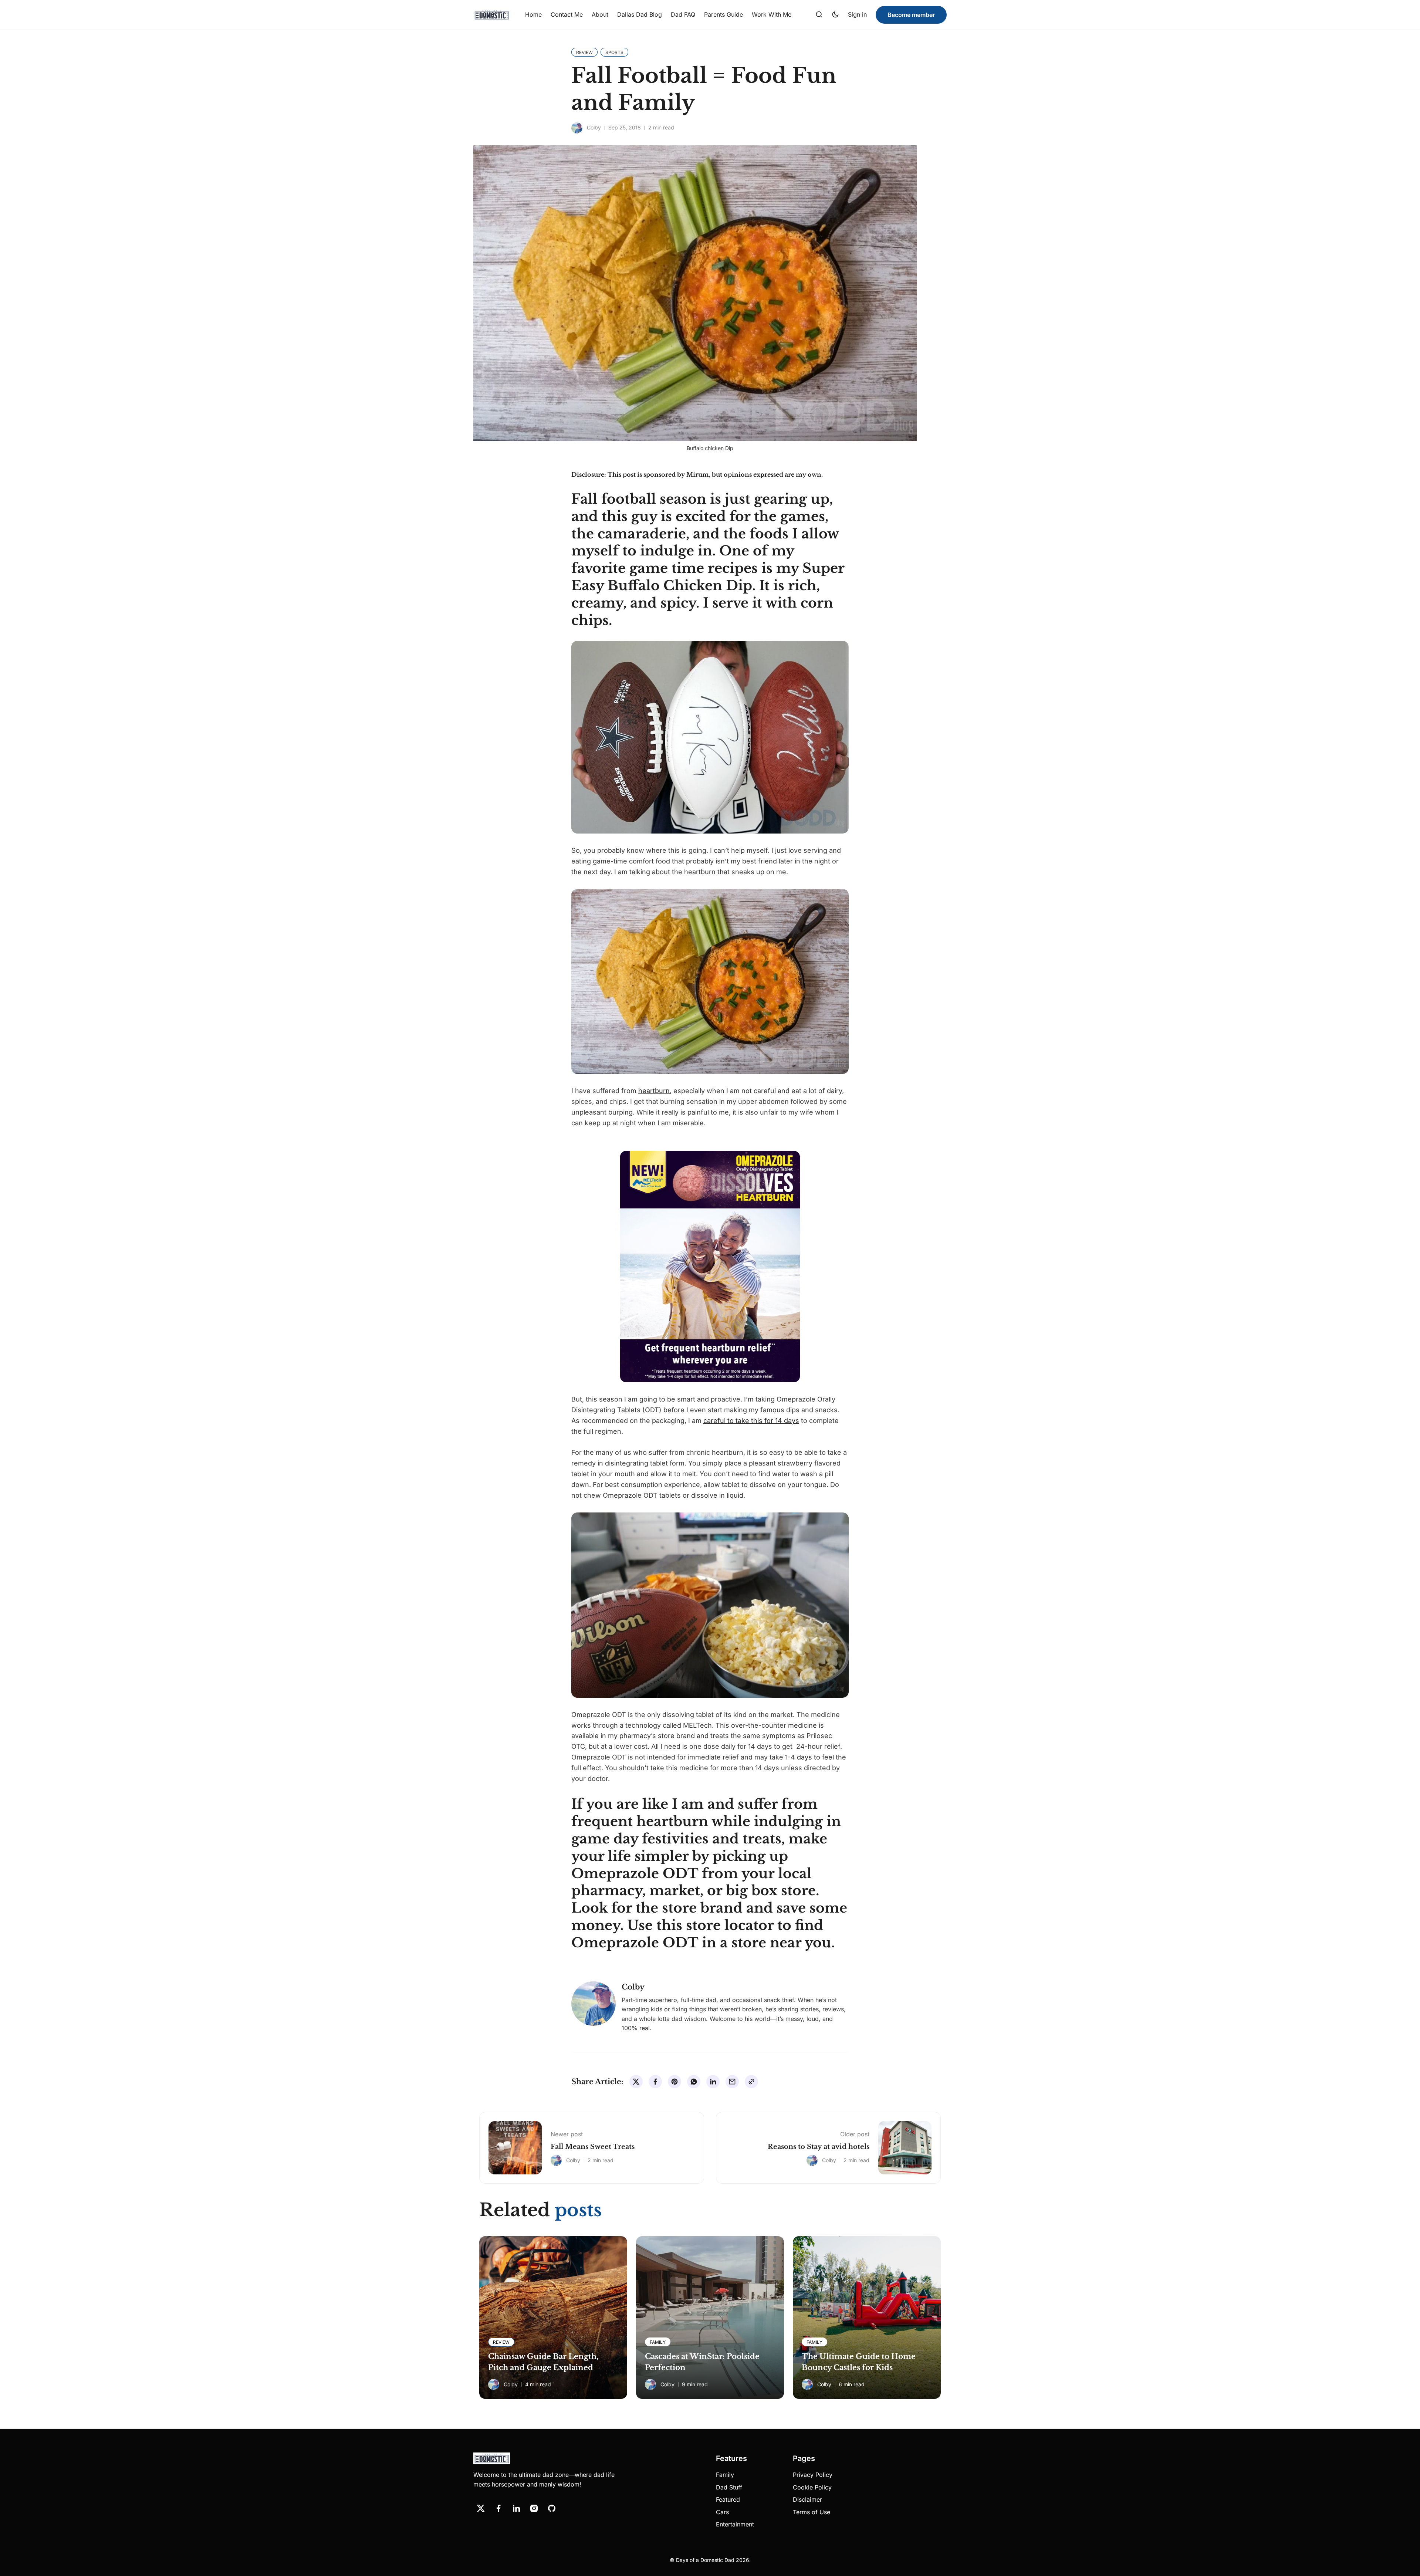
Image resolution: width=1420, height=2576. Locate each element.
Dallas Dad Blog (640, 14)
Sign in (857, 14)
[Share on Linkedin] (713, 2082)
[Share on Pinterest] (674, 2082)
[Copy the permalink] (751, 2082)
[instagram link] (534, 2508)
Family (725, 2475)
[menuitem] (533, 15)
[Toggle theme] (835, 15)
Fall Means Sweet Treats (593, 2147)
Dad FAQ (683, 14)
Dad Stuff (729, 2487)
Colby (594, 127)
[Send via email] (732, 2082)
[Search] (819, 15)
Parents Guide (723, 14)
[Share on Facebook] (655, 2082)
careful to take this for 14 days (751, 1421)
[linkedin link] (516, 2508)
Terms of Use (812, 2512)
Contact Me (567, 14)
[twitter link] (481, 2508)
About (600, 14)
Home (533, 14)
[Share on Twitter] (636, 2082)
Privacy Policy (813, 2475)
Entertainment (735, 2524)
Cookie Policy (812, 2487)
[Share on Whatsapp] (694, 2082)
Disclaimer (807, 2499)
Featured (728, 2499)
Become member (911, 15)
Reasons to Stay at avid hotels (819, 2147)
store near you (781, 1943)
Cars (722, 2512)
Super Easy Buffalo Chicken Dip (708, 577)
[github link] (552, 2508)
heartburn (654, 1091)
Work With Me (772, 14)
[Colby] (577, 128)
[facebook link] (498, 2508)
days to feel (815, 1757)
